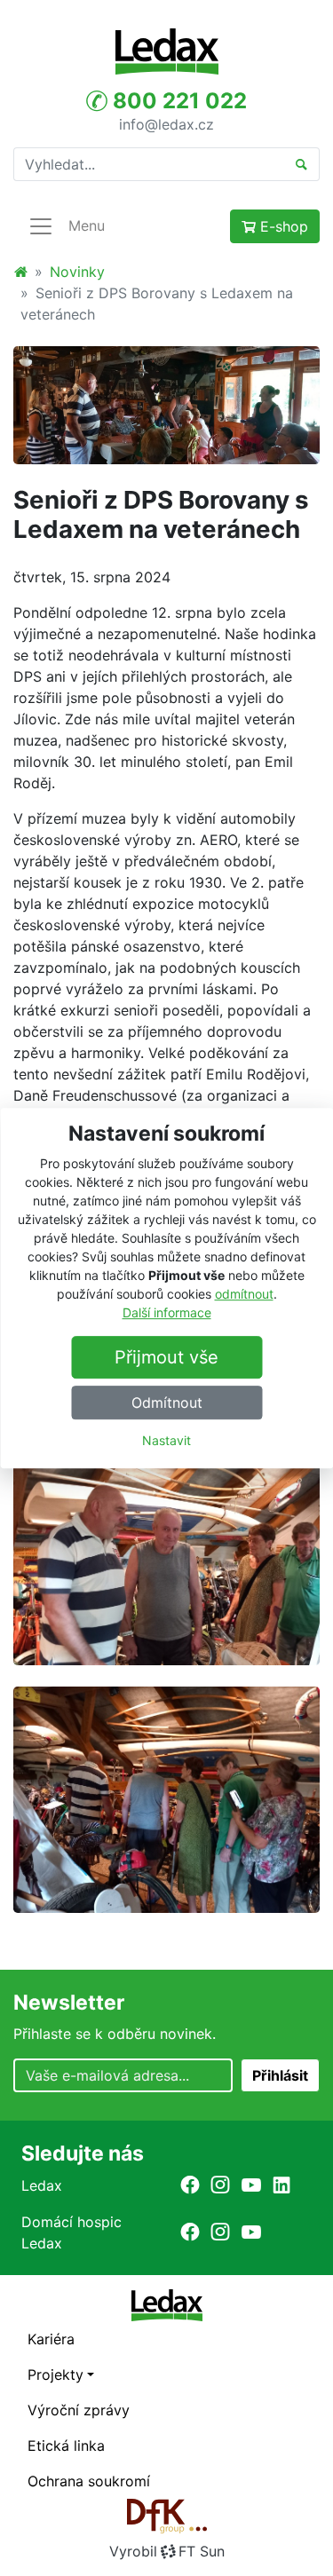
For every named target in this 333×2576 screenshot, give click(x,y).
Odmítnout (167, 1403)
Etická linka (66, 2446)
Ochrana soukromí (89, 2481)
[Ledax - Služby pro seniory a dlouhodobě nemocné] (20, 272)
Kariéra (51, 2339)
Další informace (167, 1312)
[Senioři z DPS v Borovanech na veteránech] (166, 404)
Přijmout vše (166, 1357)
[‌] (190, 2185)
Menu (87, 225)
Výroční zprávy (79, 2410)
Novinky (77, 272)
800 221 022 (177, 101)
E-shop (282, 226)
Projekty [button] (55, 2375)
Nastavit (166, 1440)
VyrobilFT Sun (167, 2551)
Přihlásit (280, 2075)
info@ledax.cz (166, 123)
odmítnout (244, 1294)
